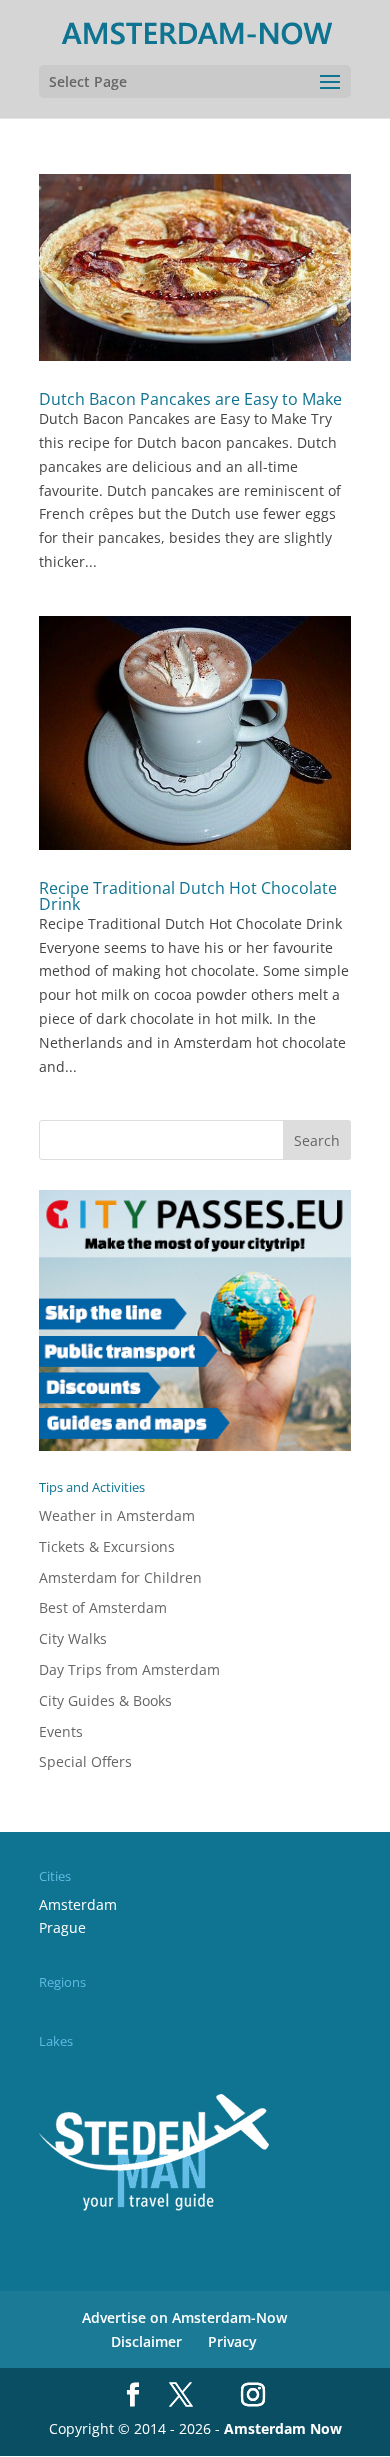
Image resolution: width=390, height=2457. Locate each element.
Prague (62, 1927)
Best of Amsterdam (103, 1607)
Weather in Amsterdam (117, 1515)
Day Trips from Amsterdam (129, 1669)
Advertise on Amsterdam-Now (184, 2317)
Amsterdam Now (283, 2428)
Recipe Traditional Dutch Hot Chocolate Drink (188, 896)
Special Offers (85, 1761)
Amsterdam (78, 1904)
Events (61, 1731)
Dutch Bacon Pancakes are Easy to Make (190, 399)
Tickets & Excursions (107, 1546)
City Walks (73, 1638)
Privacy (232, 2341)
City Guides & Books (105, 1700)
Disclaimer (146, 2341)
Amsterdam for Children (120, 1577)
